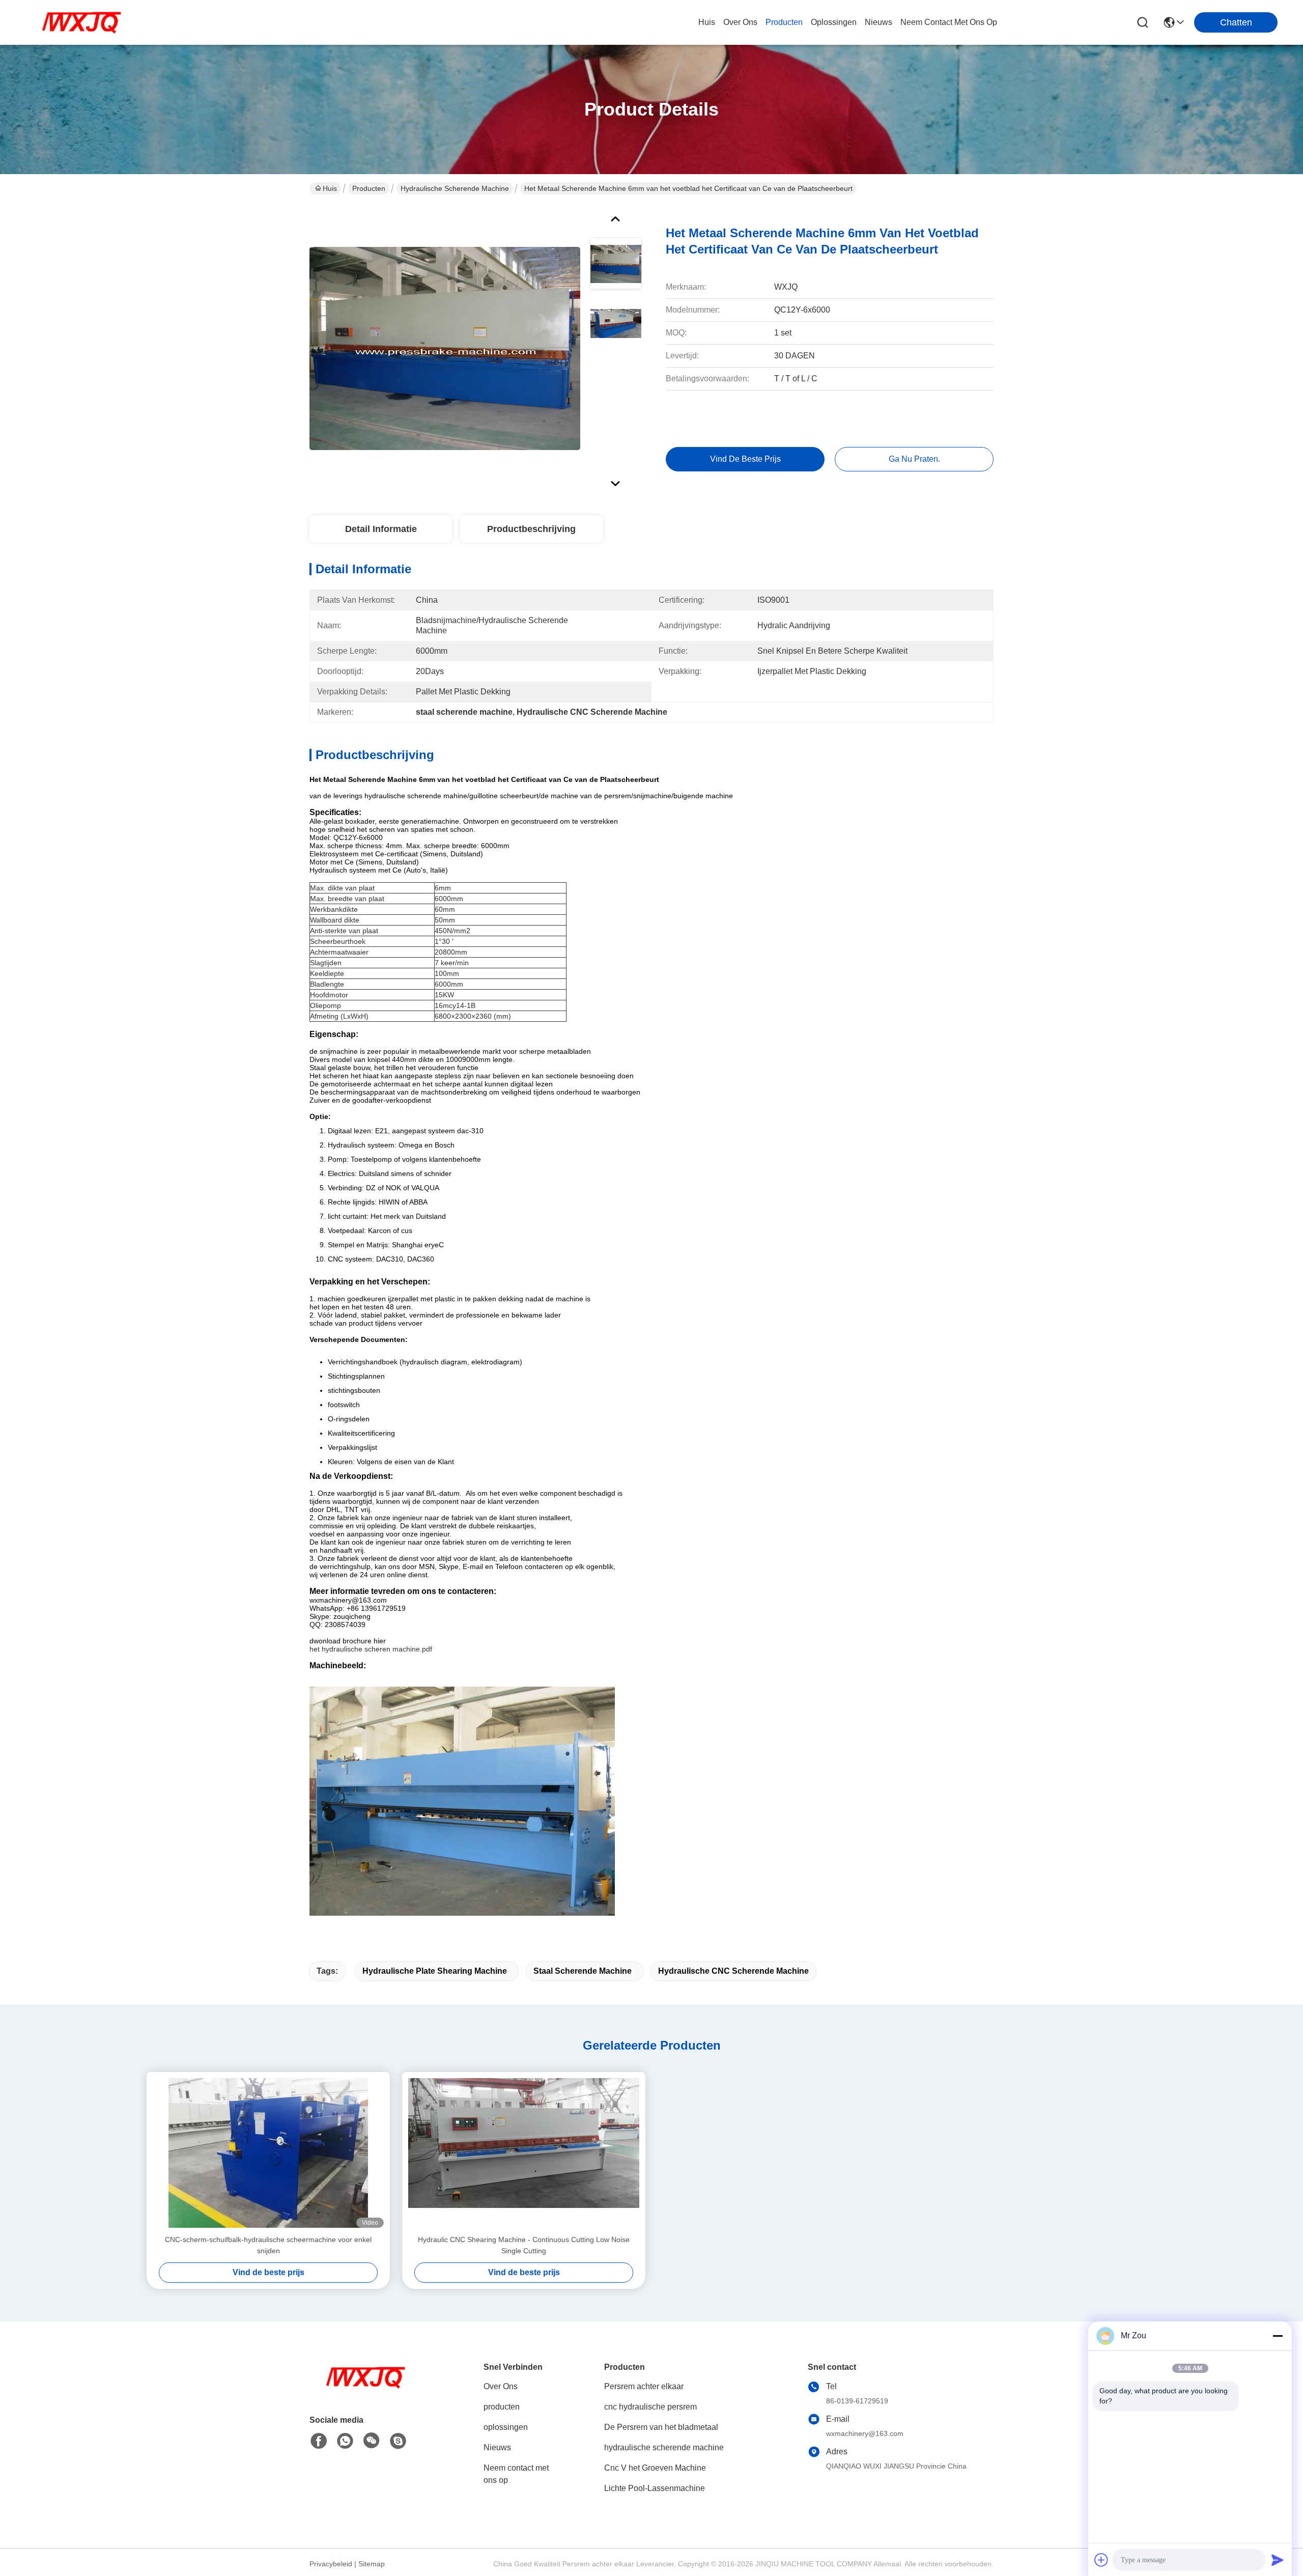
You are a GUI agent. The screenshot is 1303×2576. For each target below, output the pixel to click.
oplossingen (834, 22)
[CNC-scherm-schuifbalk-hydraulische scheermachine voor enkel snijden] (268, 2153)
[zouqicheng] (398, 2441)
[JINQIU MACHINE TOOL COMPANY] (81, 22)
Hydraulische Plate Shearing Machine (435, 1971)
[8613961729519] (345, 2441)
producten (784, 22)
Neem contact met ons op (516, 2474)
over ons (740, 22)
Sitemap (372, 2564)
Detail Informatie (381, 529)
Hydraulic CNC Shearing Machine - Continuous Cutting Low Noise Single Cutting (524, 2245)
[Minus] (1278, 2336)
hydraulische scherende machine (455, 188)
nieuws (879, 22)
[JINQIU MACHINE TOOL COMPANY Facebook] (319, 2441)
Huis (707, 22)
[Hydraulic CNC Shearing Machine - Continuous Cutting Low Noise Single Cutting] (524, 2153)
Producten (369, 188)
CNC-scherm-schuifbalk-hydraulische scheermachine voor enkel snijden (268, 2245)
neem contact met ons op (949, 22)
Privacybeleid (331, 2564)
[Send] (1278, 2560)
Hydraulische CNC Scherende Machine (733, 1971)
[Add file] (1101, 2560)
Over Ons (501, 2386)
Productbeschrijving (531, 529)
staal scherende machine (583, 1971)
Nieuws (497, 2447)
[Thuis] (365, 2390)
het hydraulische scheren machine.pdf (371, 1649)
